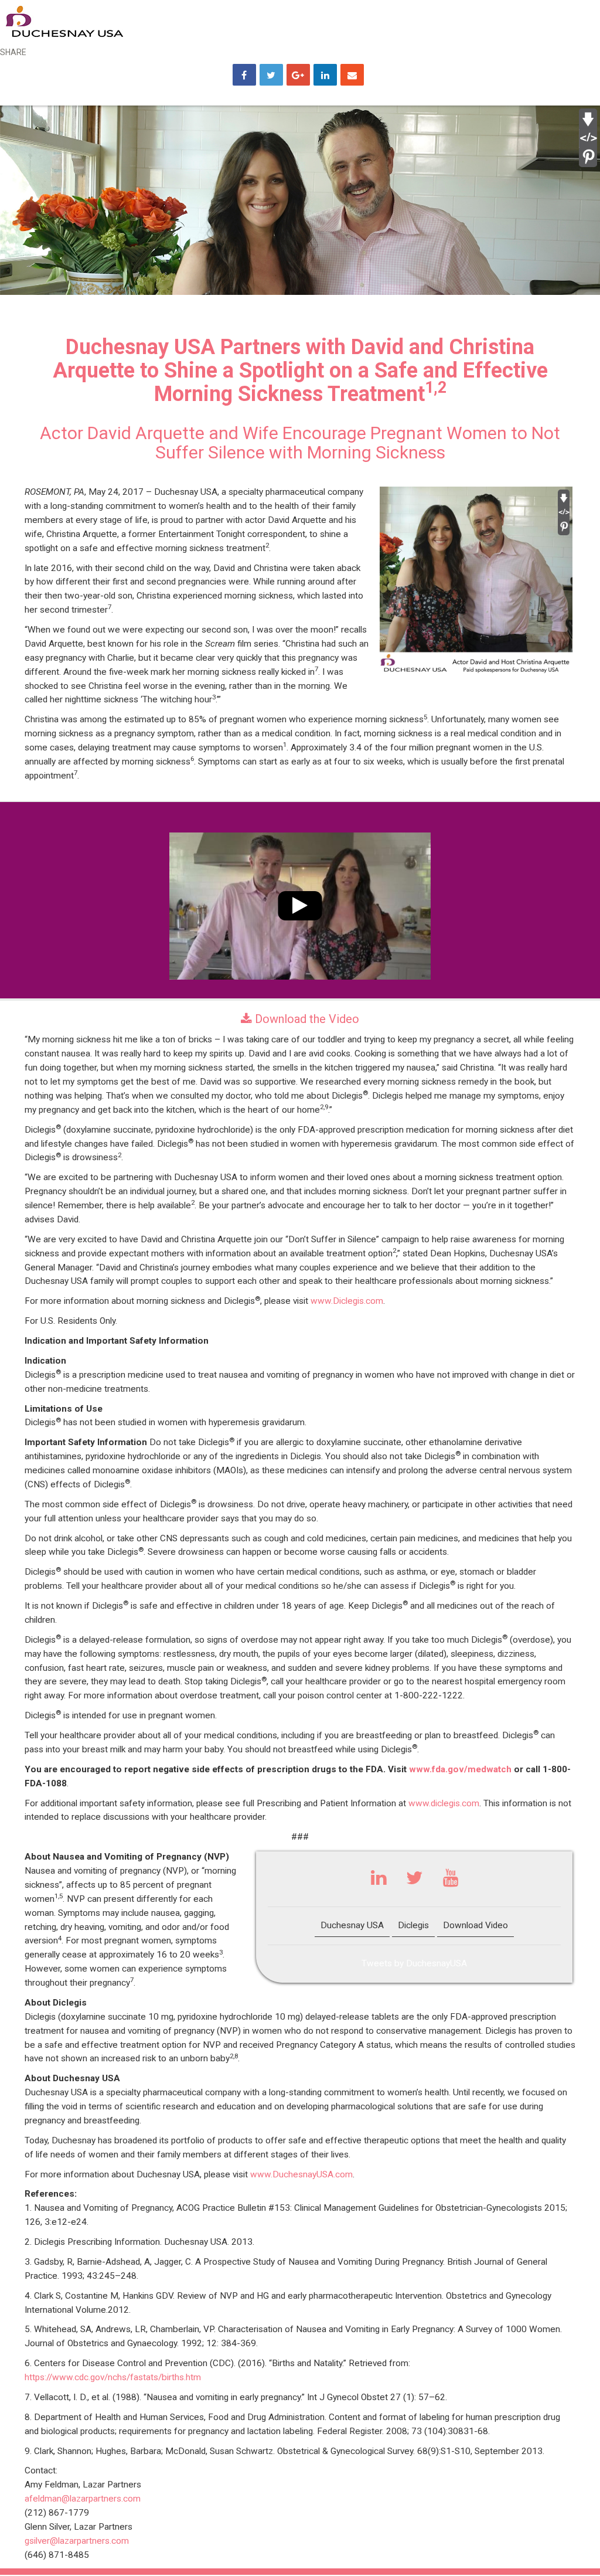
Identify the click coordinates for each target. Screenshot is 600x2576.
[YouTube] (451, 1881)
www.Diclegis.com (347, 1301)
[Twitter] (415, 1881)
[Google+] (298, 76)
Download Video (475, 1925)
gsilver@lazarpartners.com (77, 2541)
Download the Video (306, 1019)
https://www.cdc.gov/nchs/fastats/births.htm (113, 2377)
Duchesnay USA (352, 1925)
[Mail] (352, 76)
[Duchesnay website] (64, 21)
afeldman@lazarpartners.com (83, 2499)
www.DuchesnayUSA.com (301, 2174)
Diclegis (413, 1925)
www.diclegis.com (444, 1803)
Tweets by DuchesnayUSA (414, 1963)
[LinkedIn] (325, 76)
